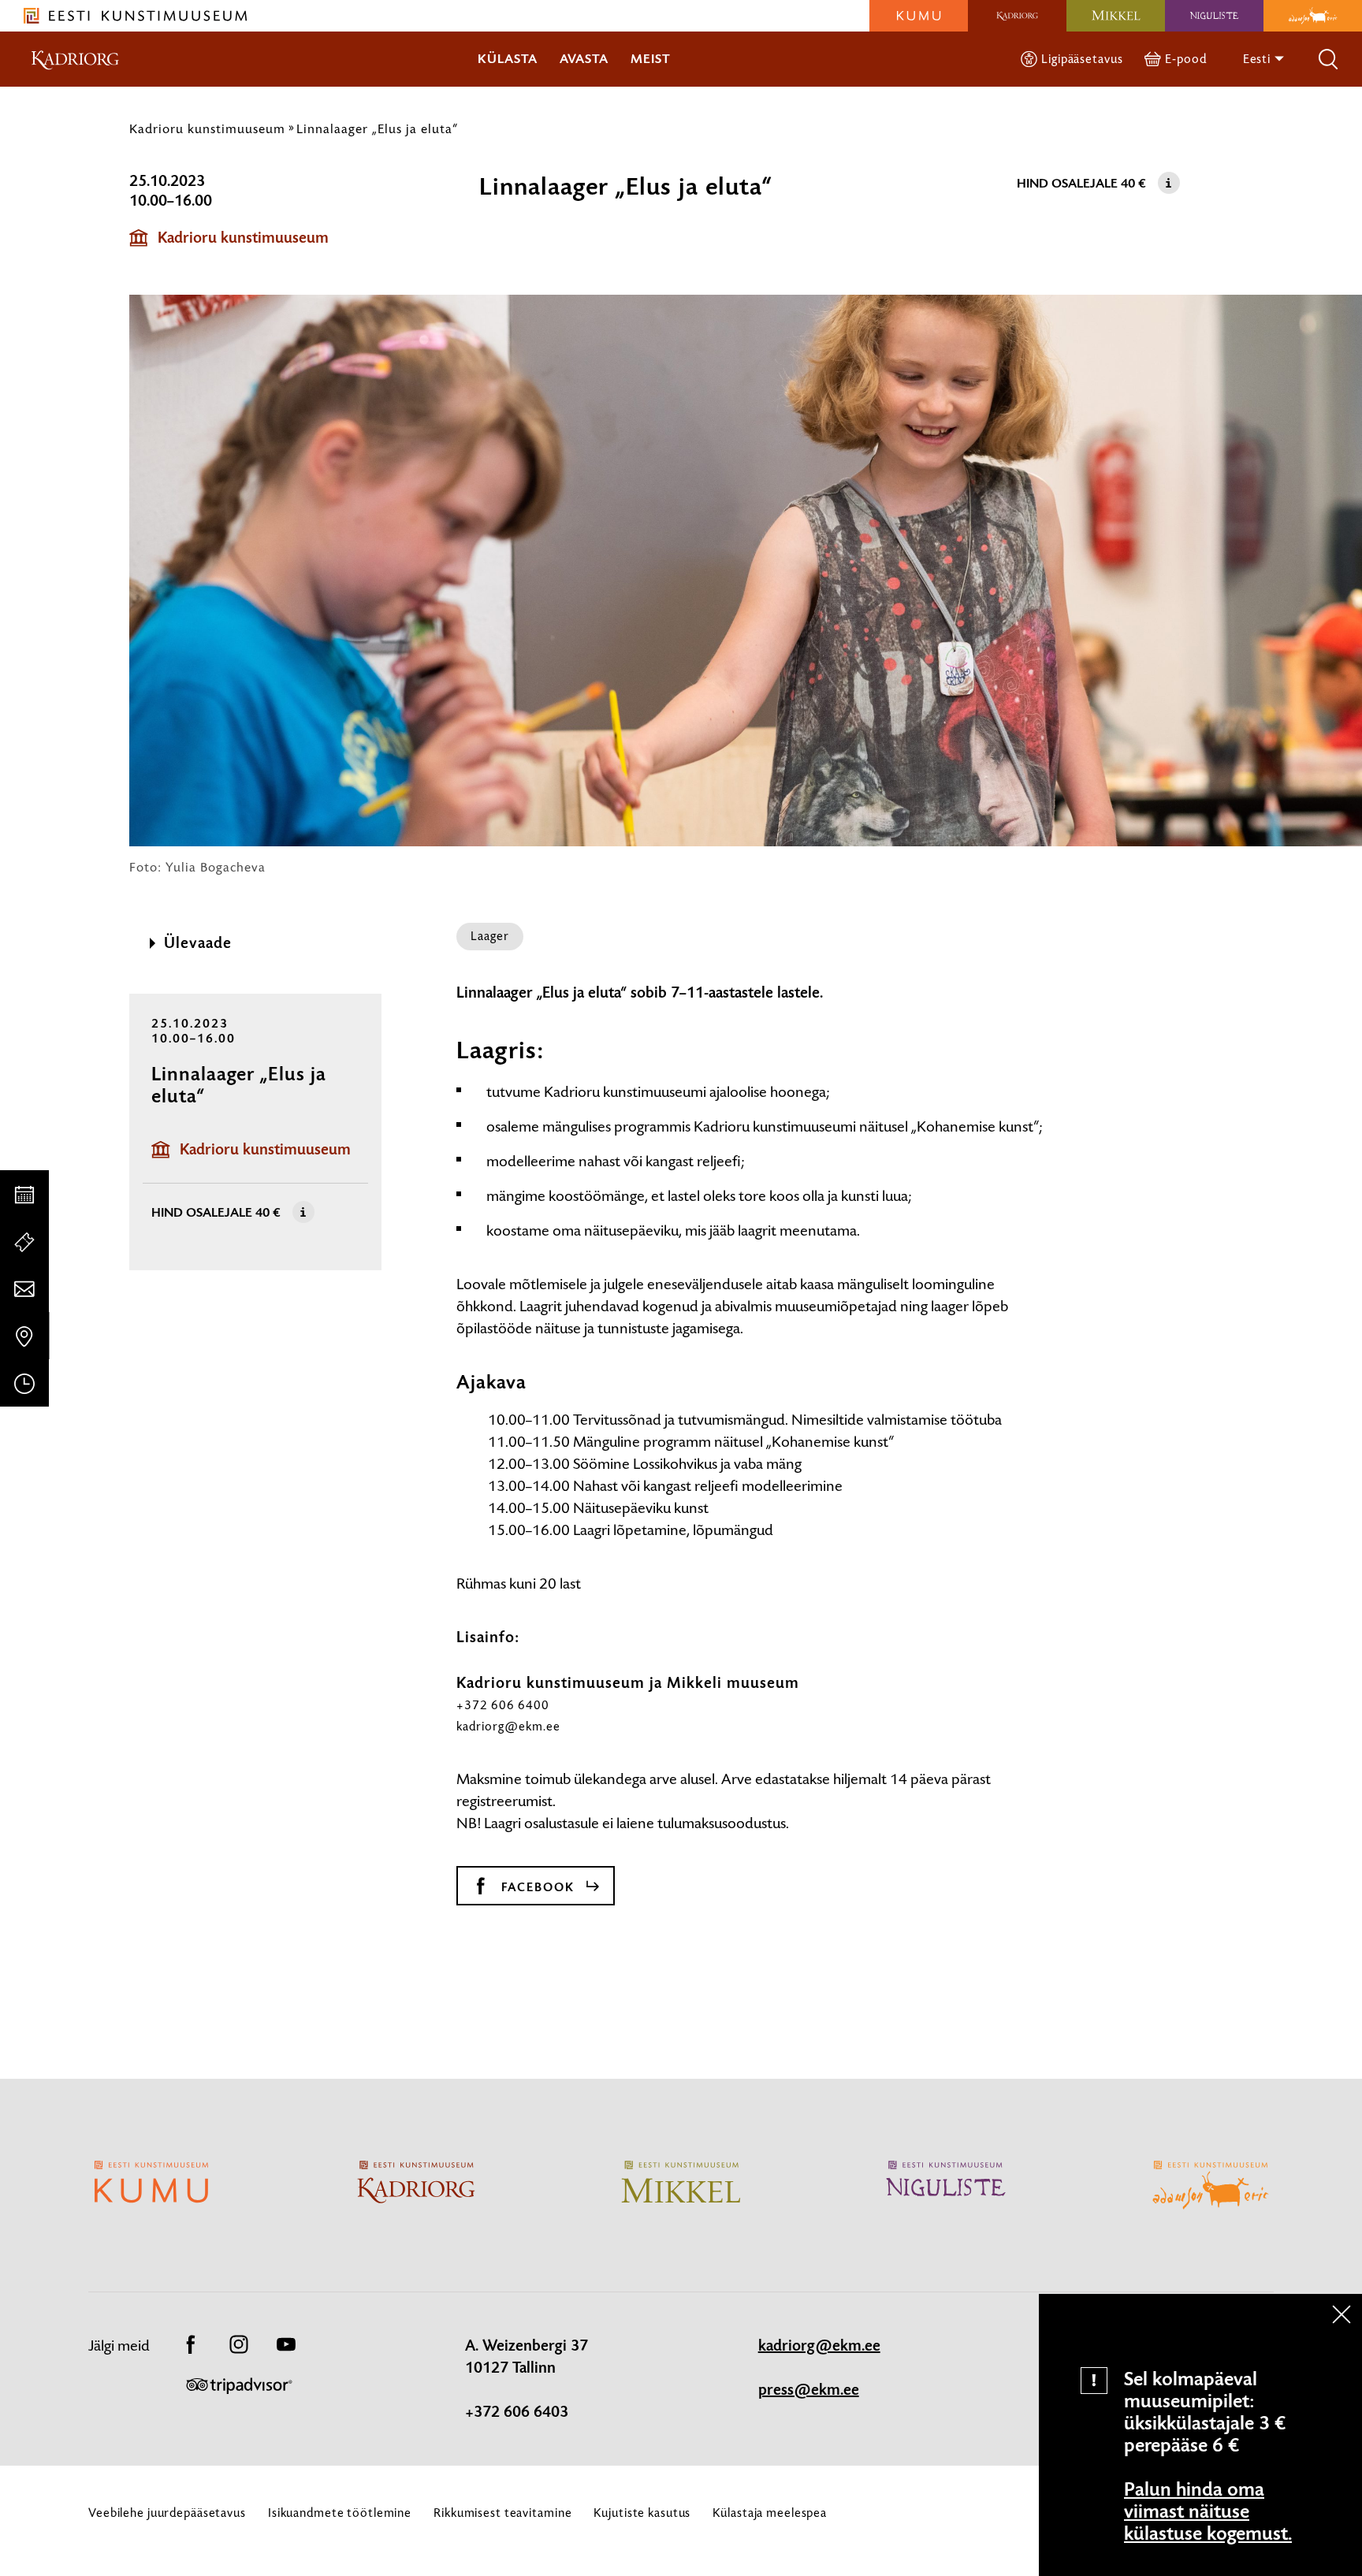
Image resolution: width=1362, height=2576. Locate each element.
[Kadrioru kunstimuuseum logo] (1017, 16)
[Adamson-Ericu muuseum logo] (1313, 16)
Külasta (508, 59)
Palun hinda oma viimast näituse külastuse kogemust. (1208, 2511)
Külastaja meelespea (770, 2513)
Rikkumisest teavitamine (502, 2513)
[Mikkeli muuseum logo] (1116, 16)
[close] (1342, 2314)
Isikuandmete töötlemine (340, 2513)
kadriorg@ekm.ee (508, 1726)
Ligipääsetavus (1082, 59)
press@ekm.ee (809, 2390)
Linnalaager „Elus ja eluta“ (377, 128)
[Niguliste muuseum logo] (1214, 16)
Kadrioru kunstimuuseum (207, 128)
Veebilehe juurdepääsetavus (167, 2513)
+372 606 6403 (517, 2412)
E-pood (1185, 59)
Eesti (1258, 59)
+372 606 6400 (503, 1705)
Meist (651, 59)
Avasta (584, 59)
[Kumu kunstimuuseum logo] (919, 16)
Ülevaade (198, 943)
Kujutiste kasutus (642, 2513)
